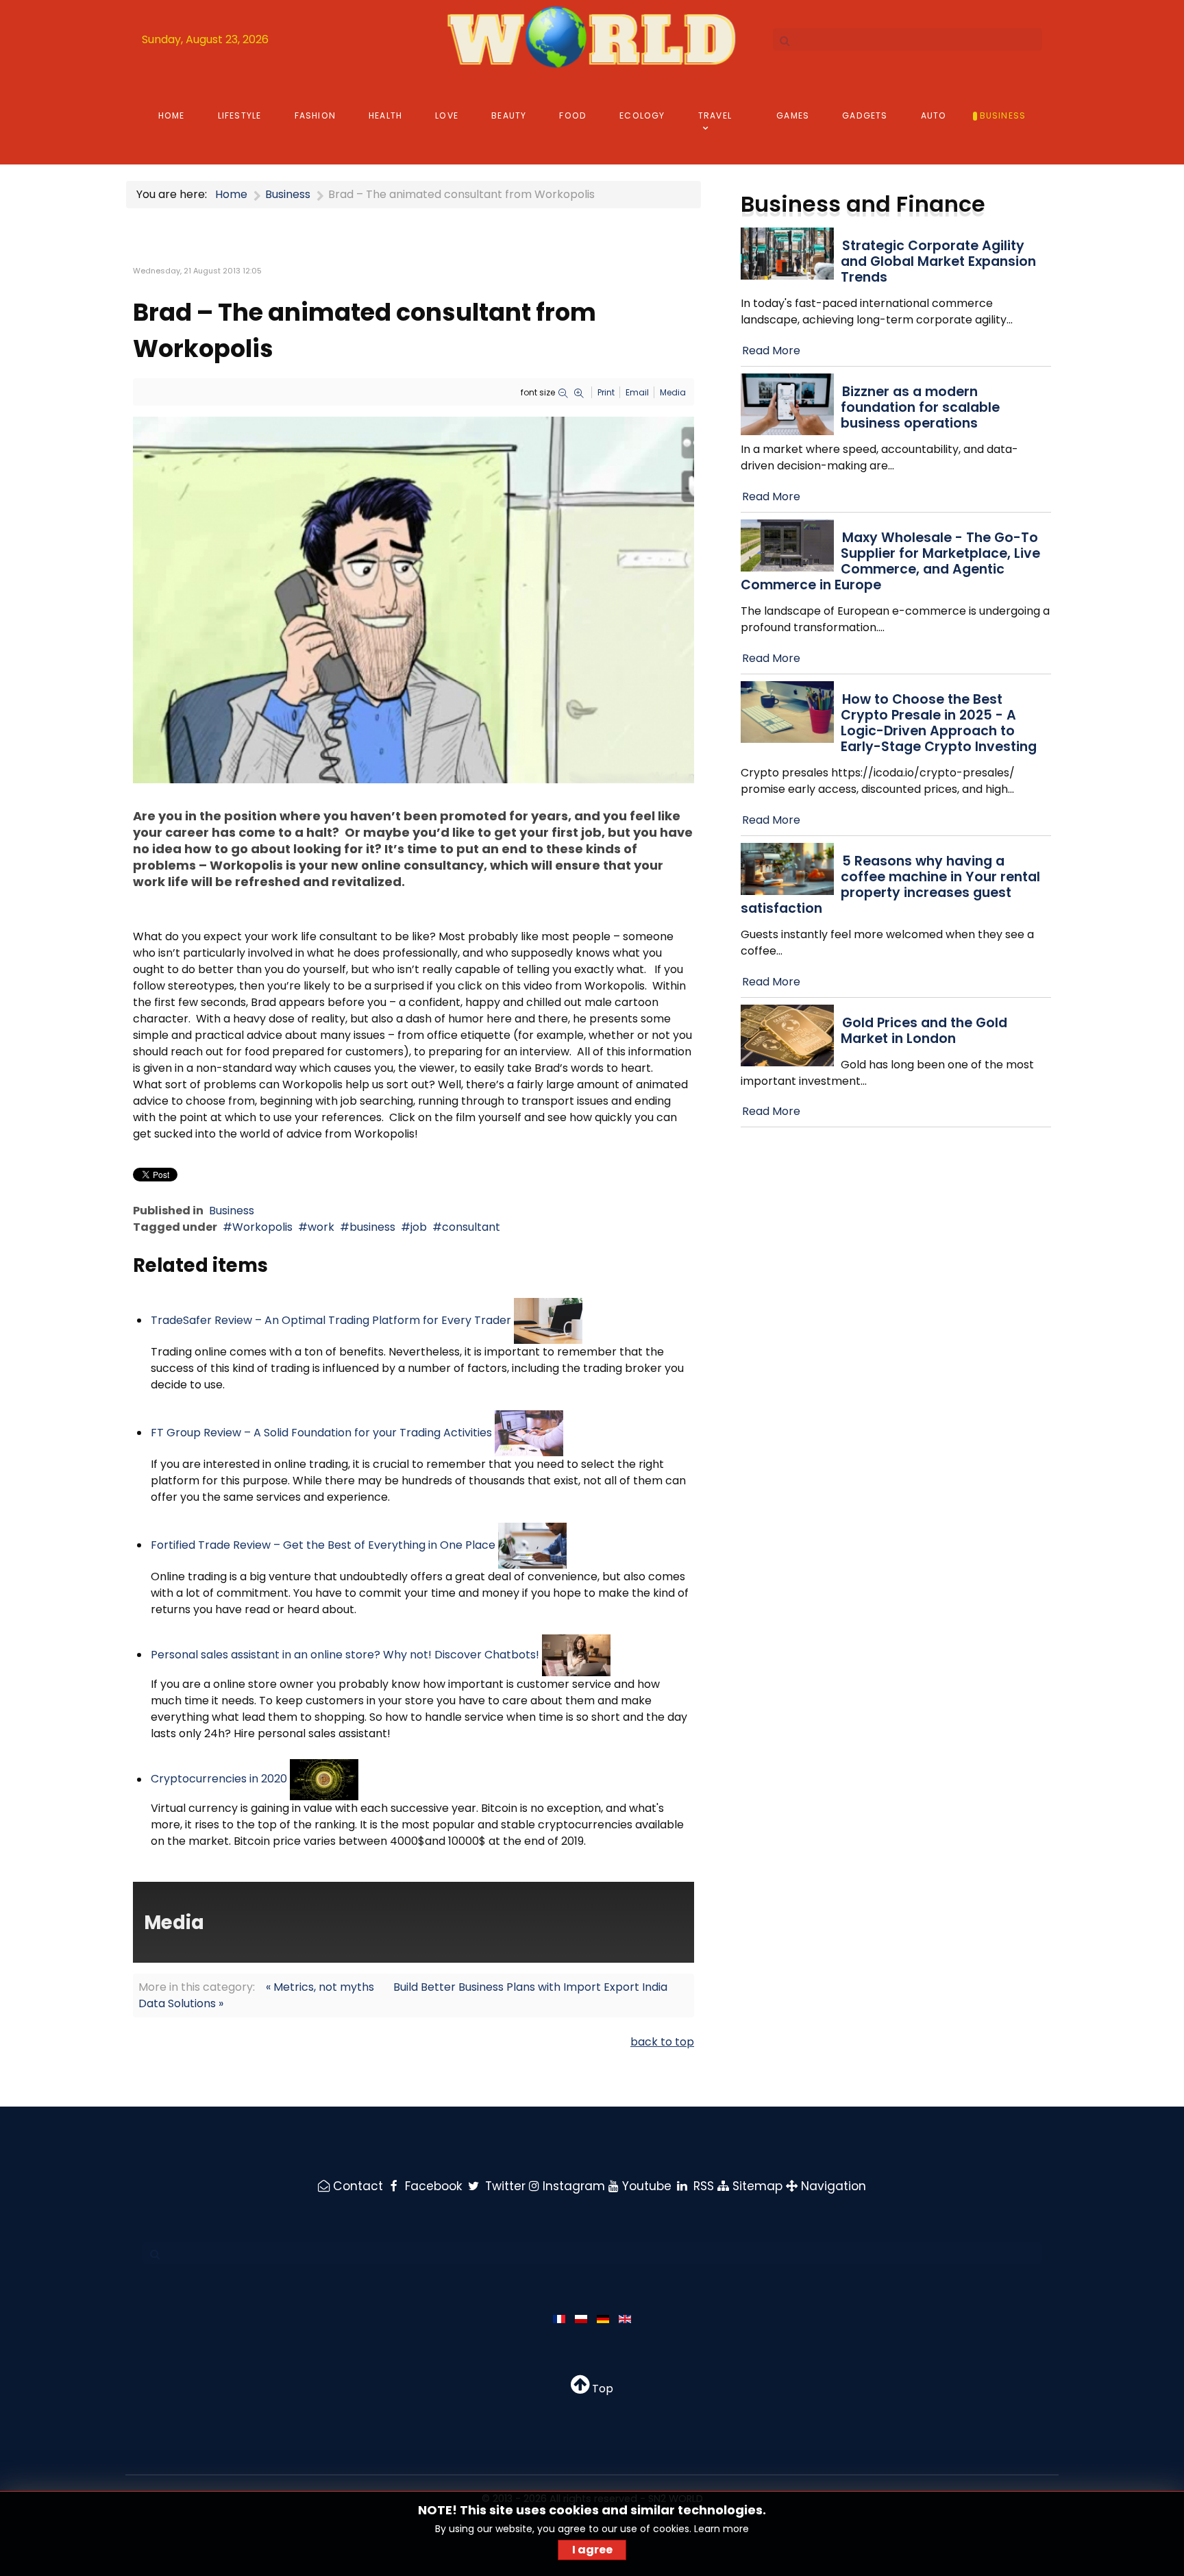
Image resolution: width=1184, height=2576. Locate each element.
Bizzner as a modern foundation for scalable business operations (920, 407)
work (321, 1227)
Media (673, 392)
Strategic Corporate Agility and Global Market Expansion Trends (938, 261)
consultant (471, 1227)
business (372, 1227)
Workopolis (262, 1227)
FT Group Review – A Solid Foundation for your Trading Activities (321, 1433)
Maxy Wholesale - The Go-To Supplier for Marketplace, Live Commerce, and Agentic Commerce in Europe (890, 561)
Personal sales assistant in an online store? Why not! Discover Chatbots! (345, 1655)
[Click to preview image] (414, 599)
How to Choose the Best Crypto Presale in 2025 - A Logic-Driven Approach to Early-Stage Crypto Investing (939, 723)
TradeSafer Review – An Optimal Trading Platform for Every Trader (331, 1320)
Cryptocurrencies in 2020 (219, 1779)
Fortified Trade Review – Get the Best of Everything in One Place (323, 1545)
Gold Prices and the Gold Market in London (924, 1031)
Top (601, 2389)
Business (232, 1211)
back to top (662, 2042)
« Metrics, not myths (320, 1987)
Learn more (721, 2529)
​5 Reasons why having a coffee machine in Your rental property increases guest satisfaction (890, 885)
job (419, 1227)
